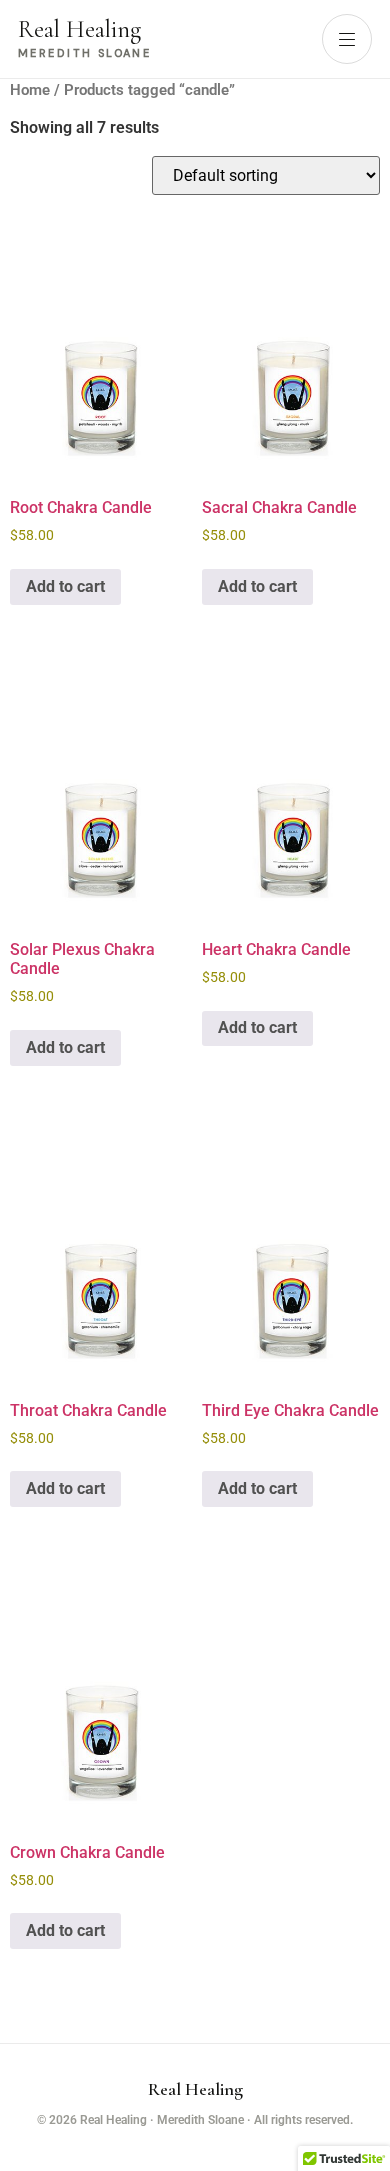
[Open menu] (347, 39)
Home (30, 90)
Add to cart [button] (65, 586)
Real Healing (195, 2089)
